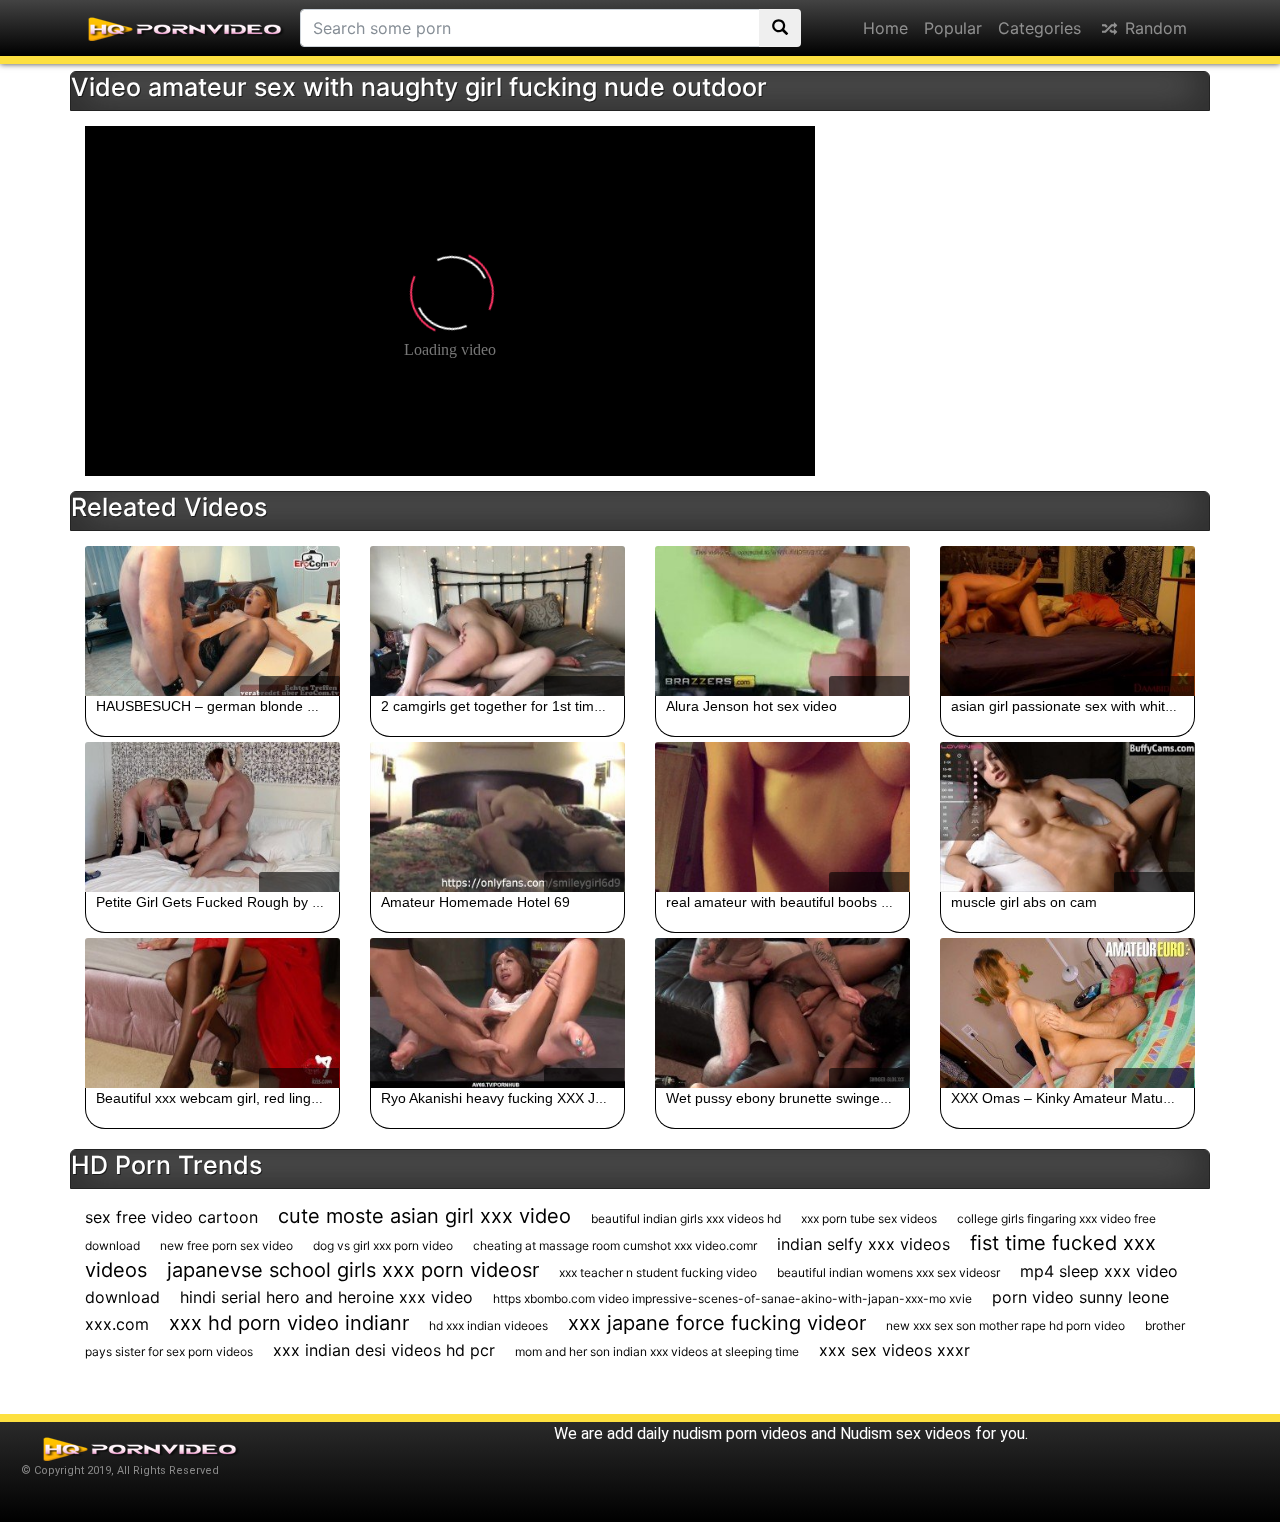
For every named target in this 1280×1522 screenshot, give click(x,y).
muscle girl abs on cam (1024, 902)
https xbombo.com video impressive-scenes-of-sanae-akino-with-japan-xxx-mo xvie (732, 1298)
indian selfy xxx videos (863, 1244)
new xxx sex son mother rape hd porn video (1005, 1325)
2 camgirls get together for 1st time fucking (516, 706)
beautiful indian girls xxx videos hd (686, 1218)
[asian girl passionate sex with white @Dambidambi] (1067, 621)
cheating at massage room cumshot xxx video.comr (615, 1245)
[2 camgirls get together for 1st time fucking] (497, 621)
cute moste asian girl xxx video (424, 1216)
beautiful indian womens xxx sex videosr (888, 1272)
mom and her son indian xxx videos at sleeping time (657, 1351)
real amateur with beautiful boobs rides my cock (817, 902)
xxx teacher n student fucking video (658, 1272)
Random (1153, 28)
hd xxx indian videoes (488, 1325)
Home (885, 28)
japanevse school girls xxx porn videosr (353, 1270)
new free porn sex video (226, 1245)
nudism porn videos (740, 1433)
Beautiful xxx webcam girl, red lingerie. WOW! (240, 1098)
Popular (953, 28)
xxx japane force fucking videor (717, 1323)
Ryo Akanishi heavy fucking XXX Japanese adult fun (545, 1098)
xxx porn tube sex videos (869, 1218)
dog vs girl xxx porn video (383, 1245)
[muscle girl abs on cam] (1067, 817)
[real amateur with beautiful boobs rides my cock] (782, 817)
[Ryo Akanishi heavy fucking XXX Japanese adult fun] (497, 1013)
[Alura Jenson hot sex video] (782, 621)
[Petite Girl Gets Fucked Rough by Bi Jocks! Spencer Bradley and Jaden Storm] (212, 817)
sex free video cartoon (171, 1217)
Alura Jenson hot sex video (751, 706)
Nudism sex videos (905, 1433)
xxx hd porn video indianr (289, 1323)
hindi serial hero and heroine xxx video (326, 1297)
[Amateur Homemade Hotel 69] (497, 817)
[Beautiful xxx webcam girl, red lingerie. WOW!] (212, 1013)
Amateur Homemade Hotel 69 (475, 902)
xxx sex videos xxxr (894, 1350)
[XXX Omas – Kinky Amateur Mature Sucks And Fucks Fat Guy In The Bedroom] (1067, 1013)
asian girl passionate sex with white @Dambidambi (1111, 706)
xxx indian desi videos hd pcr (384, 1350)
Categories (1039, 28)
